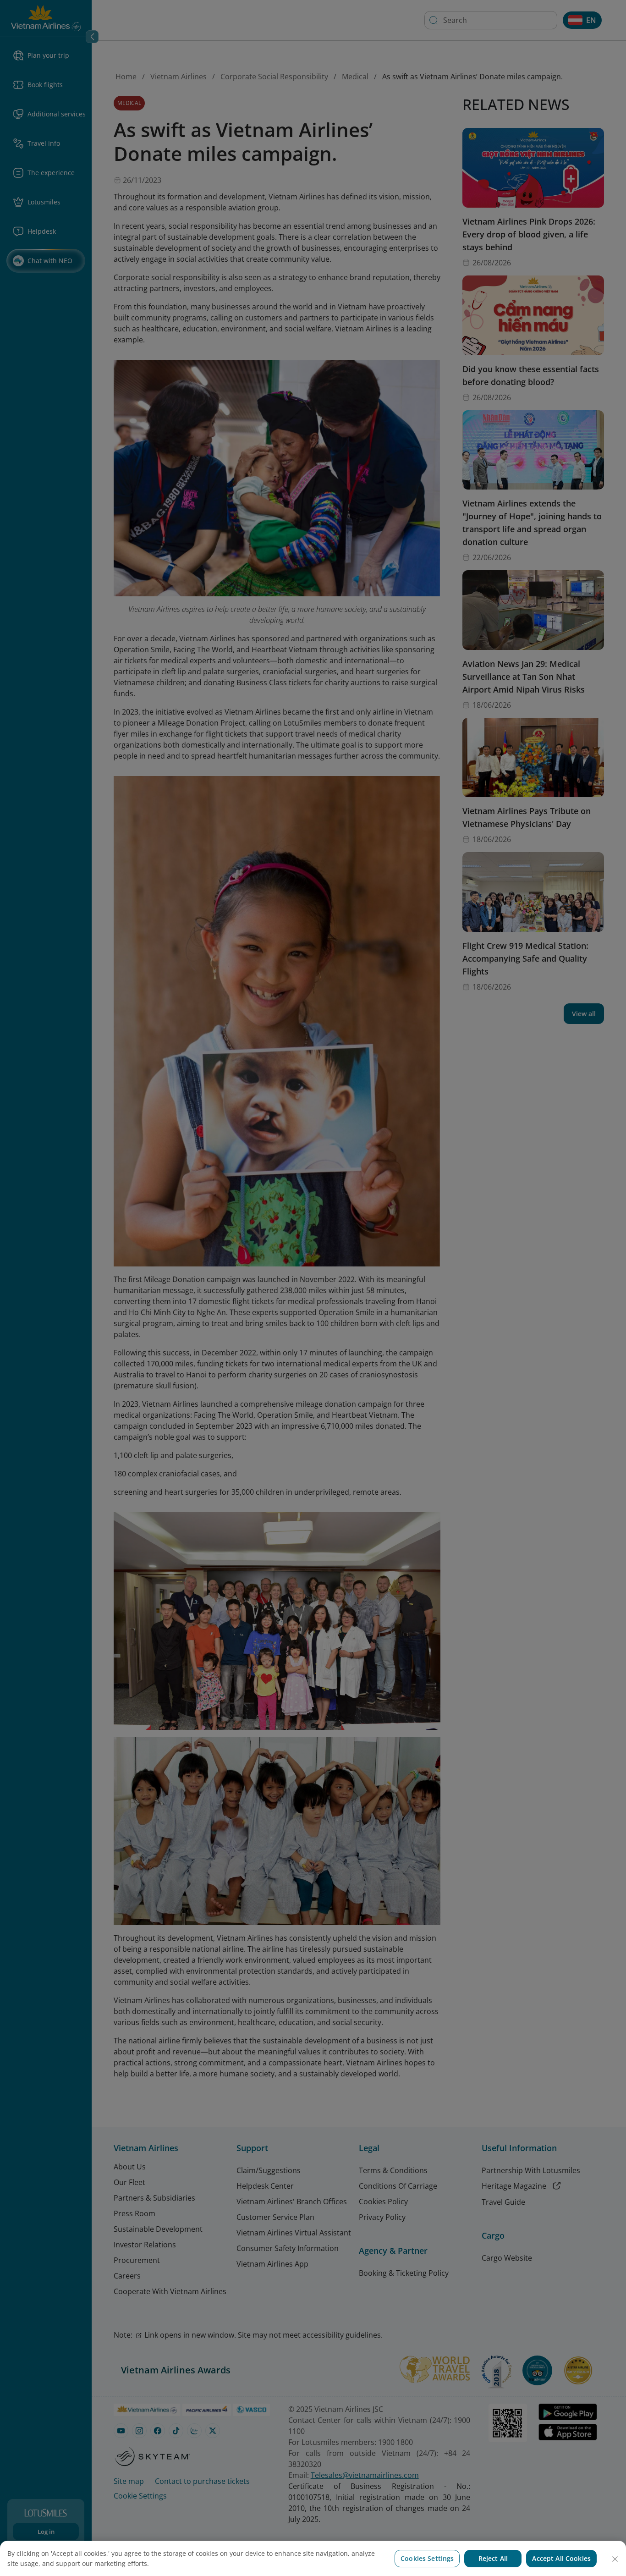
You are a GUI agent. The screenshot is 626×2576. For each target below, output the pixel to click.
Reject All (493, 2558)
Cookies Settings (427, 2558)
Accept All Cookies (561, 2558)
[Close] (615, 2559)
